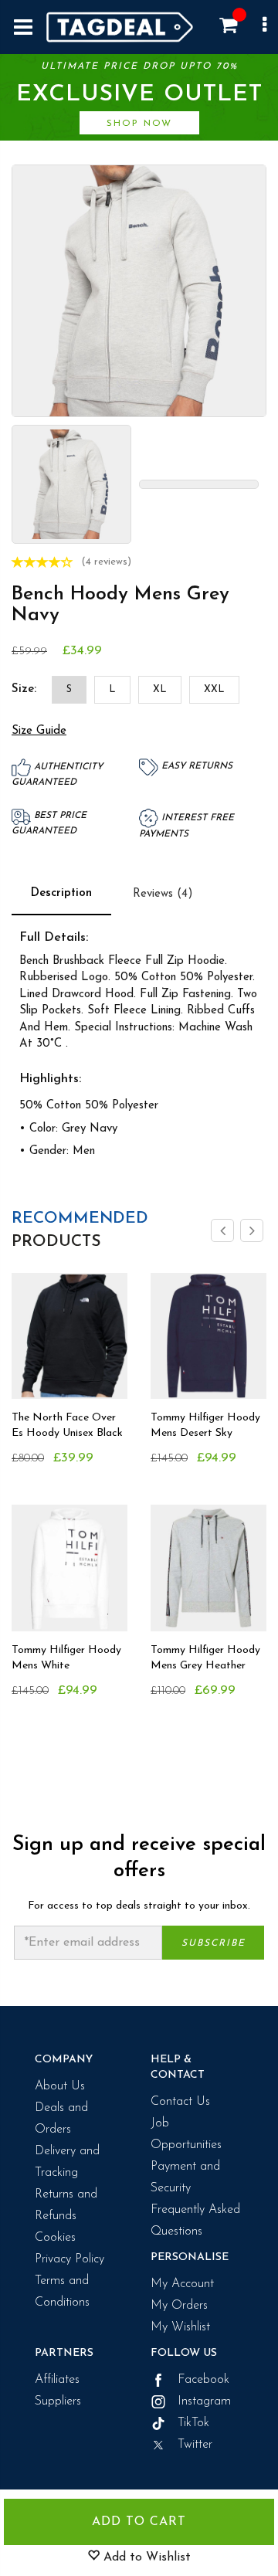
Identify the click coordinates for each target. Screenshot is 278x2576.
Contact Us (180, 2102)
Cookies (55, 2238)
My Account (182, 2284)
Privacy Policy (69, 2259)
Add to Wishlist (145, 2557)
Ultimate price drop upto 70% (139, 95)
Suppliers (58, 2401)
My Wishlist (180, 2327)
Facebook (202, 2380)
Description (61, 893)
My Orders (179, 2306)
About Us (60, 2086)
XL (160, 689)
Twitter (193, 2445)
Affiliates (57, 2380)
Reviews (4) (163, 894)
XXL (214, 689)
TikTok (192, 2423)
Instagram (202, 2401)
